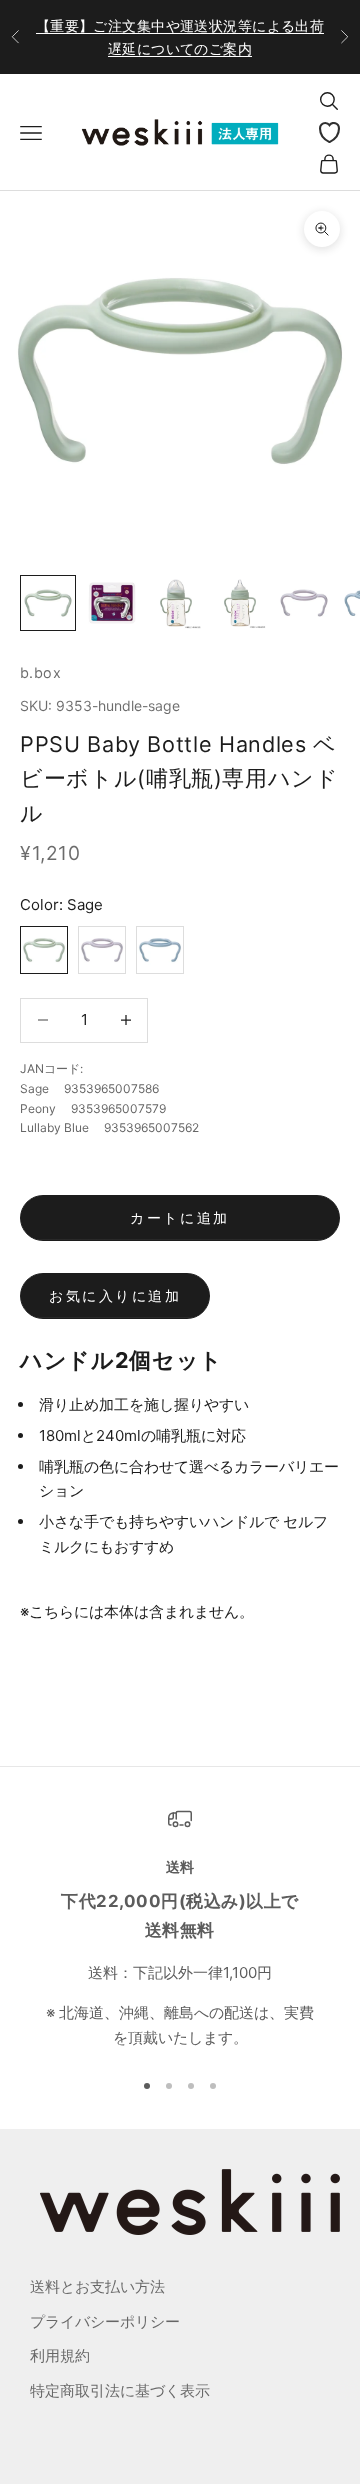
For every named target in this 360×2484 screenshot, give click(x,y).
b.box (40, 672)
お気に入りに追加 (115, 1295)
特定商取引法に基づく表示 (120, 2390)
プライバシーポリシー (105, 2321)
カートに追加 (179, 1217)
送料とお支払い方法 (97, 2286)
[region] (180, 1929)
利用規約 (60, 2355)
